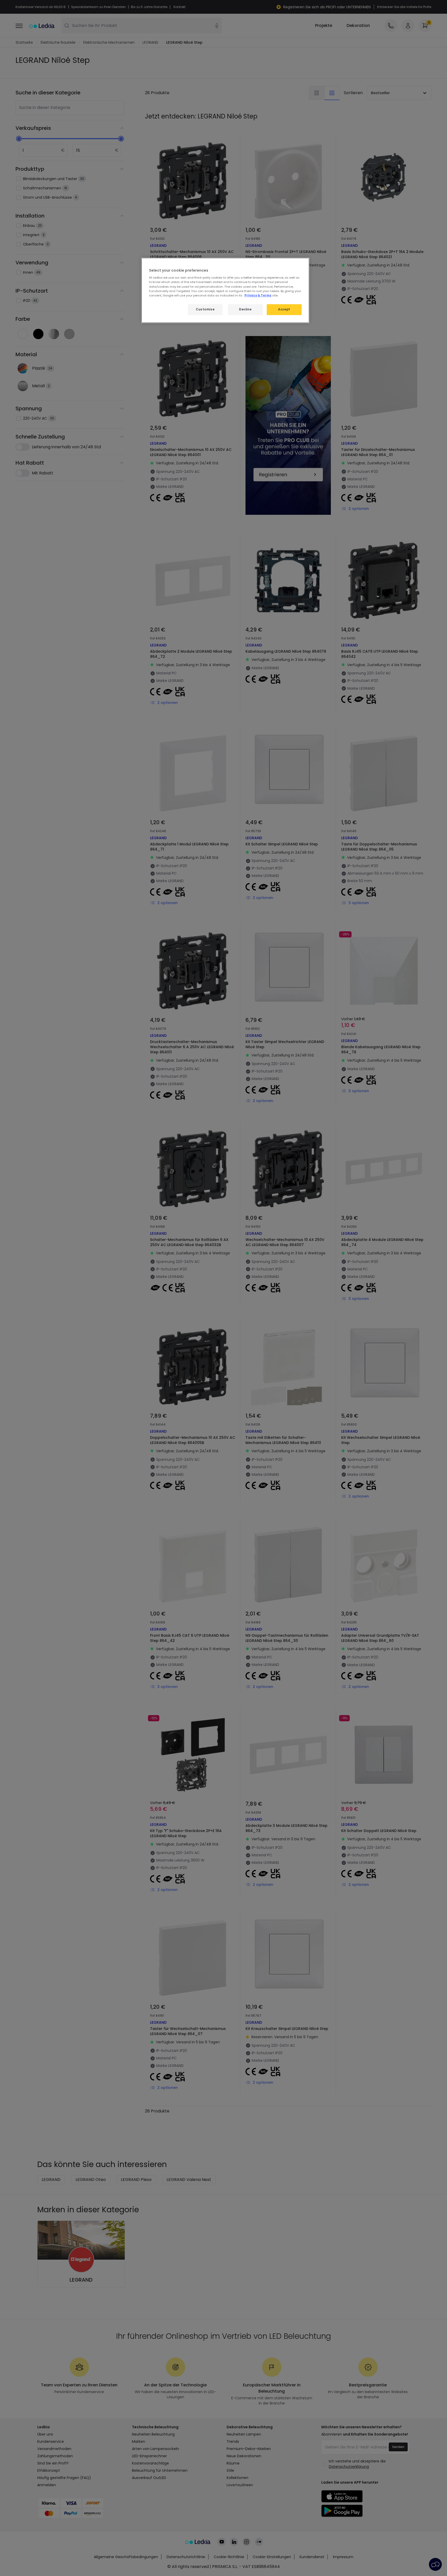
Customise (205, 309)
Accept (284, 309)
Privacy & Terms (258, 295)
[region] (225, 290)
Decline (245, 309)
